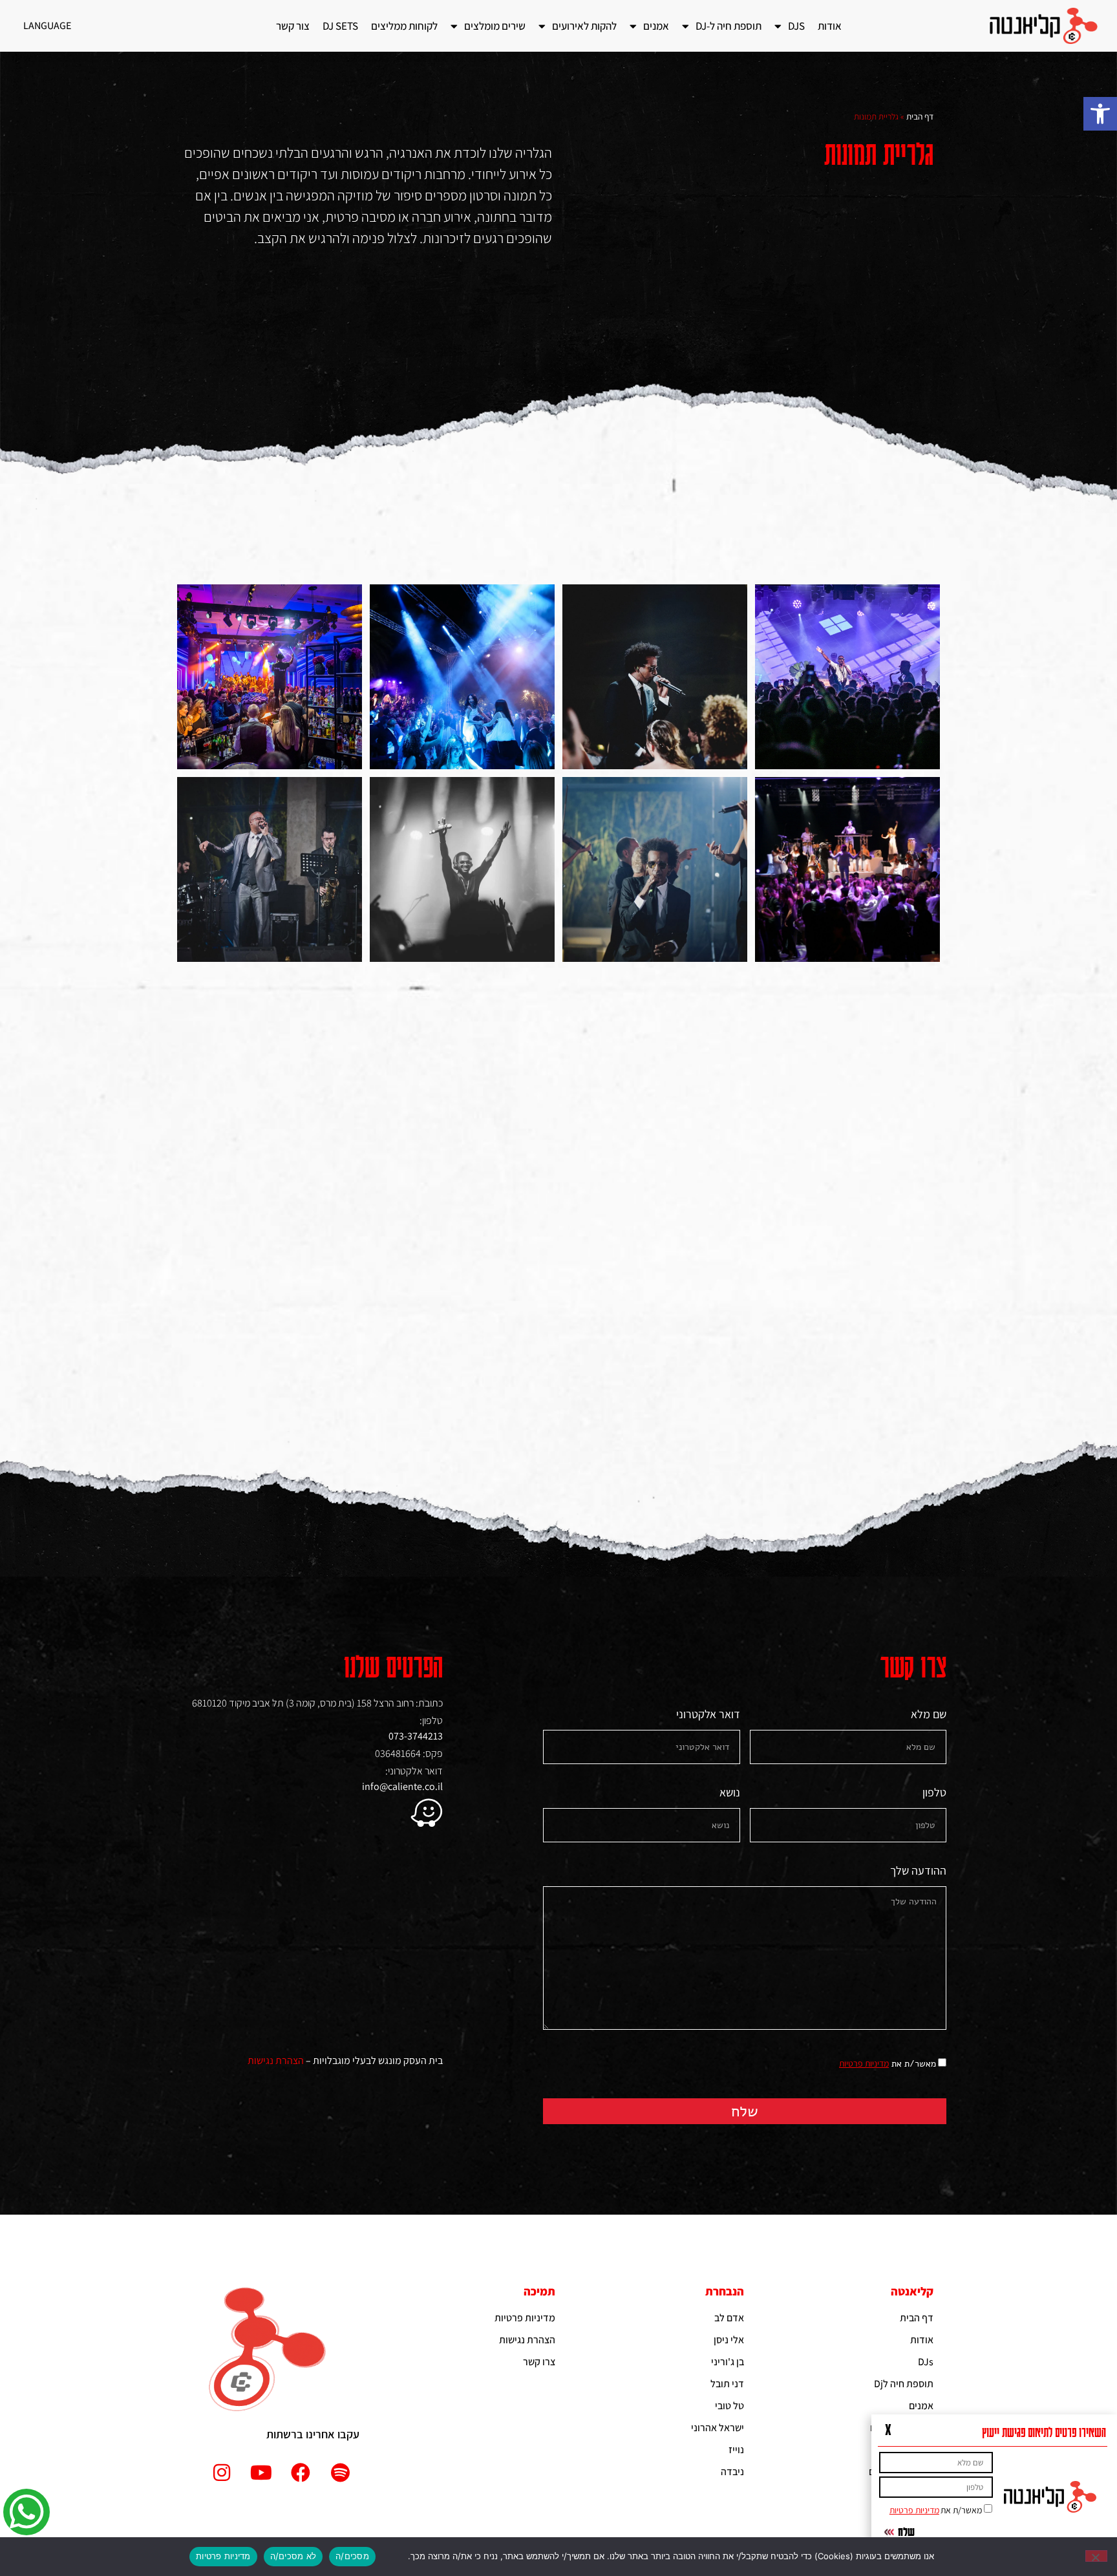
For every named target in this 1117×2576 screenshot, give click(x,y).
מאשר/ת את (888, 2064)
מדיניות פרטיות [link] (864, 2063)
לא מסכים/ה (293, 2556)
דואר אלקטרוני (708, 1715)
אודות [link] (830, 26)
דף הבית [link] (920, 116)
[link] (1100, 114)
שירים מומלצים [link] (495, 26)
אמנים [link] (656, 26)
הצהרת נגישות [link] (276, 2060)
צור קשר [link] (293, 26)
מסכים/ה (352, 2556)
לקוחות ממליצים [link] (404, 26)
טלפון (934, 1793)
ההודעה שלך (918, 1871)
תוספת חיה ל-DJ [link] (729, 26)
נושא (730, 1793)
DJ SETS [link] (340, 26)
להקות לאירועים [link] (584, 26)
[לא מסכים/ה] (1096, 2556)
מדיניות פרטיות (223, 2556)
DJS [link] (796, 26)
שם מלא (929, 1715)
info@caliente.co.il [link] (402, 1786)
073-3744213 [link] (416, 1736)
